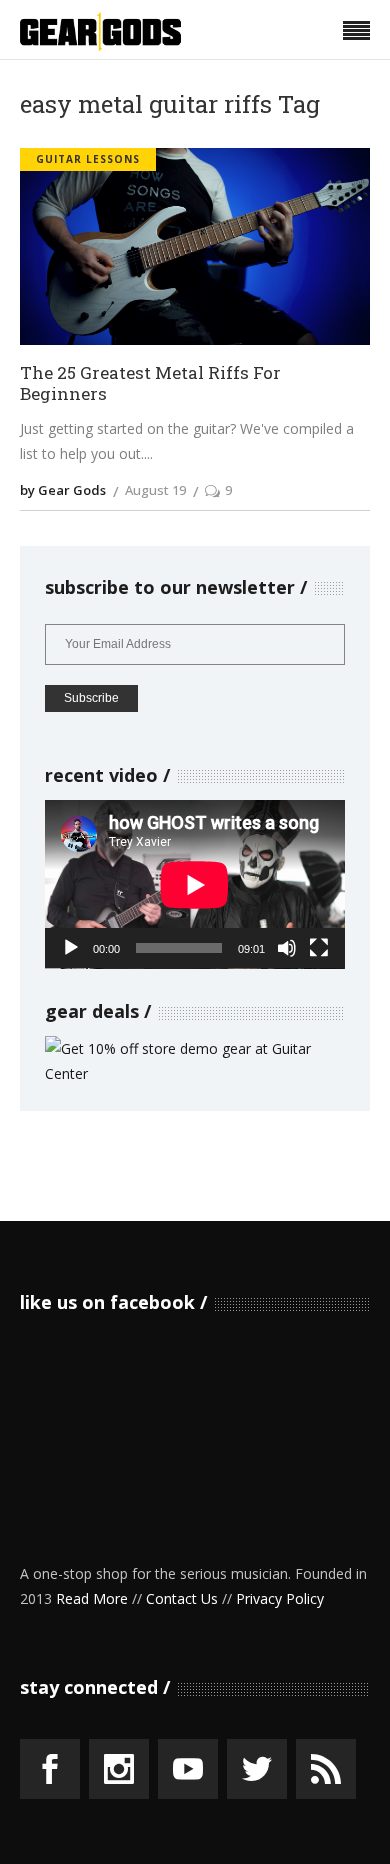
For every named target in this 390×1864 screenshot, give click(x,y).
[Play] (71, 948)
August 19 (155, 490)
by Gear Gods (63, 490)
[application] (195, 884)
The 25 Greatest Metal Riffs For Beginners (150, 383)
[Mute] (287, 948)
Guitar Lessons (88, 159)
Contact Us (182, 1598)
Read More (92, 1598)
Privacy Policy (280, 1598)
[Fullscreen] (319, 948)
